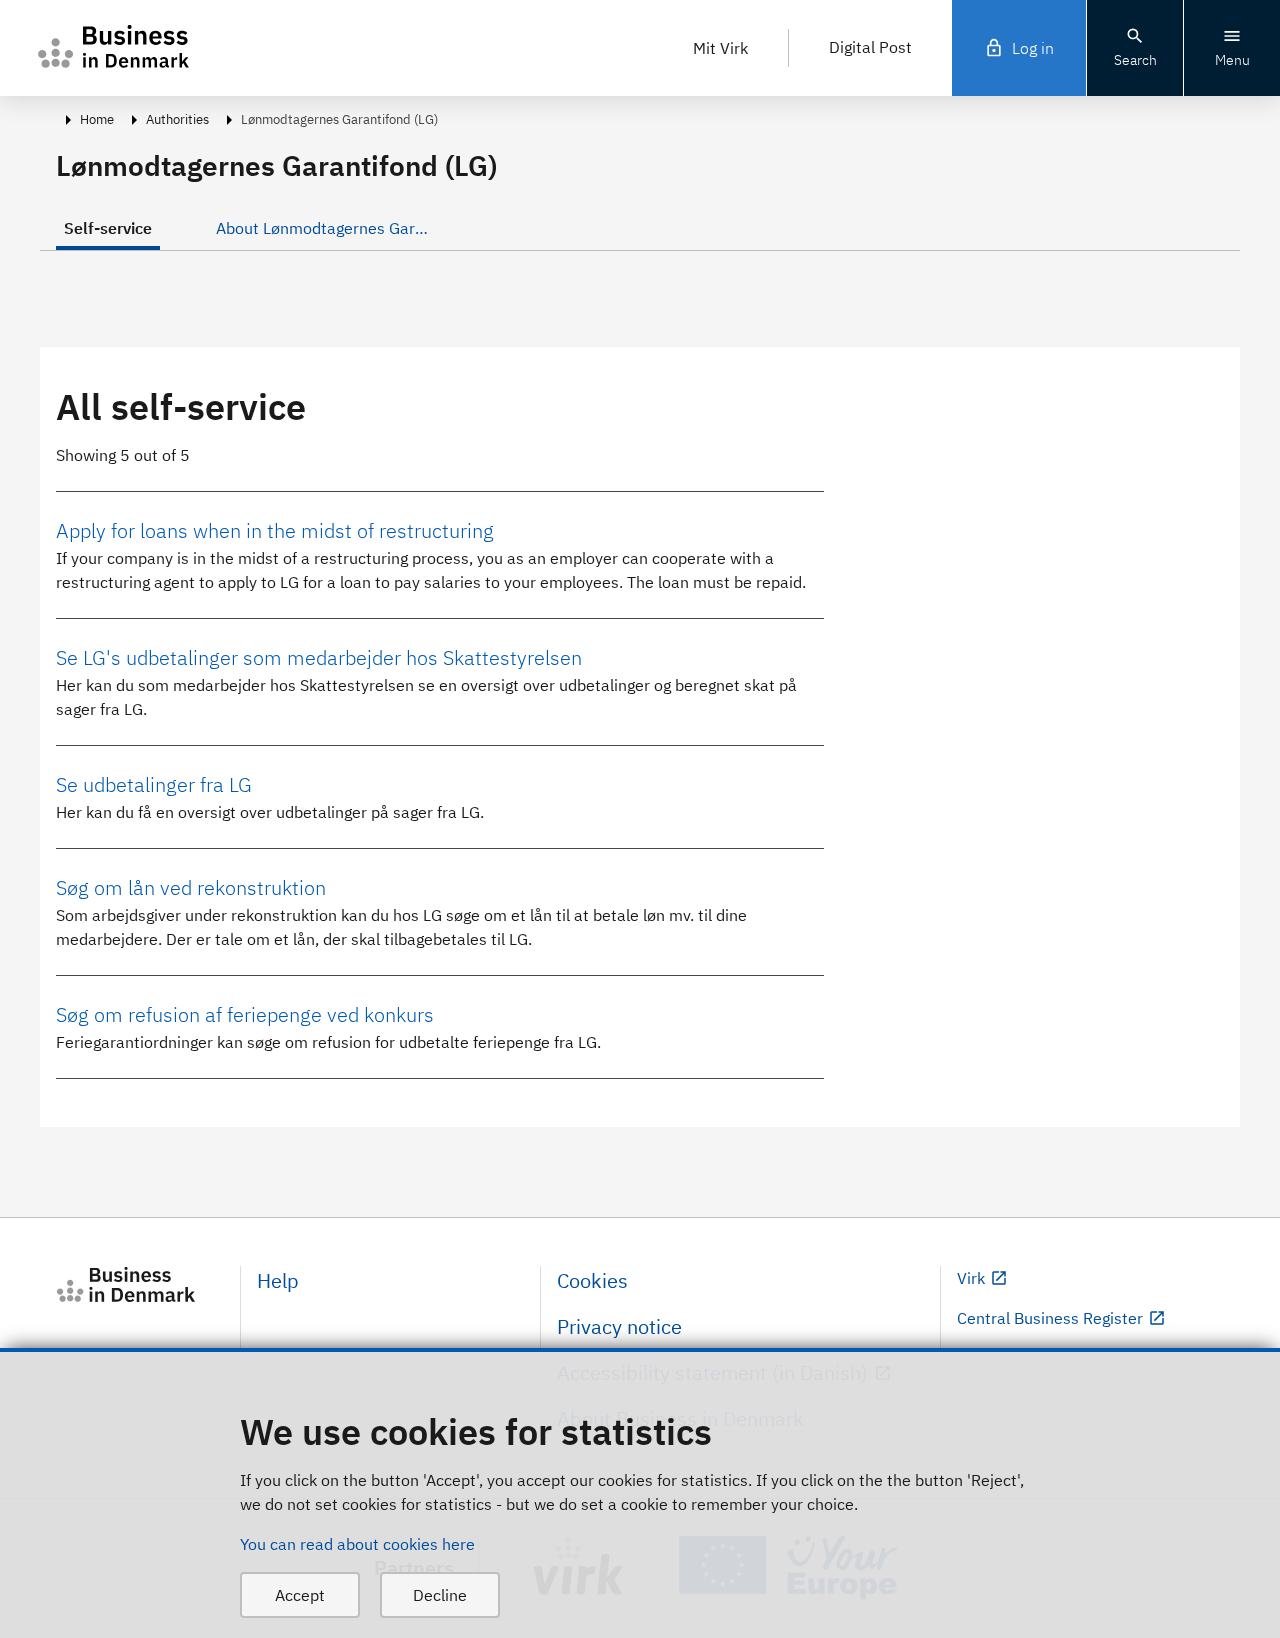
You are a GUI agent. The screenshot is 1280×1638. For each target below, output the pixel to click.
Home (97, 119)
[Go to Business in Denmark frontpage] (140, 1284)
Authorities (177, 119)
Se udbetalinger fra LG (154, 784)
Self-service (108, 228)
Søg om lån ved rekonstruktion (191, 887)
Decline (440, 1595)
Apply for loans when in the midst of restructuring (275, 530)
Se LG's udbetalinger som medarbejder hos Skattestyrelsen (319, 657)
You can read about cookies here (357, 1544)
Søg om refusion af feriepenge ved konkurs (245, 1014)
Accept (300, 1595)
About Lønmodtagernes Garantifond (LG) (327, 228)
